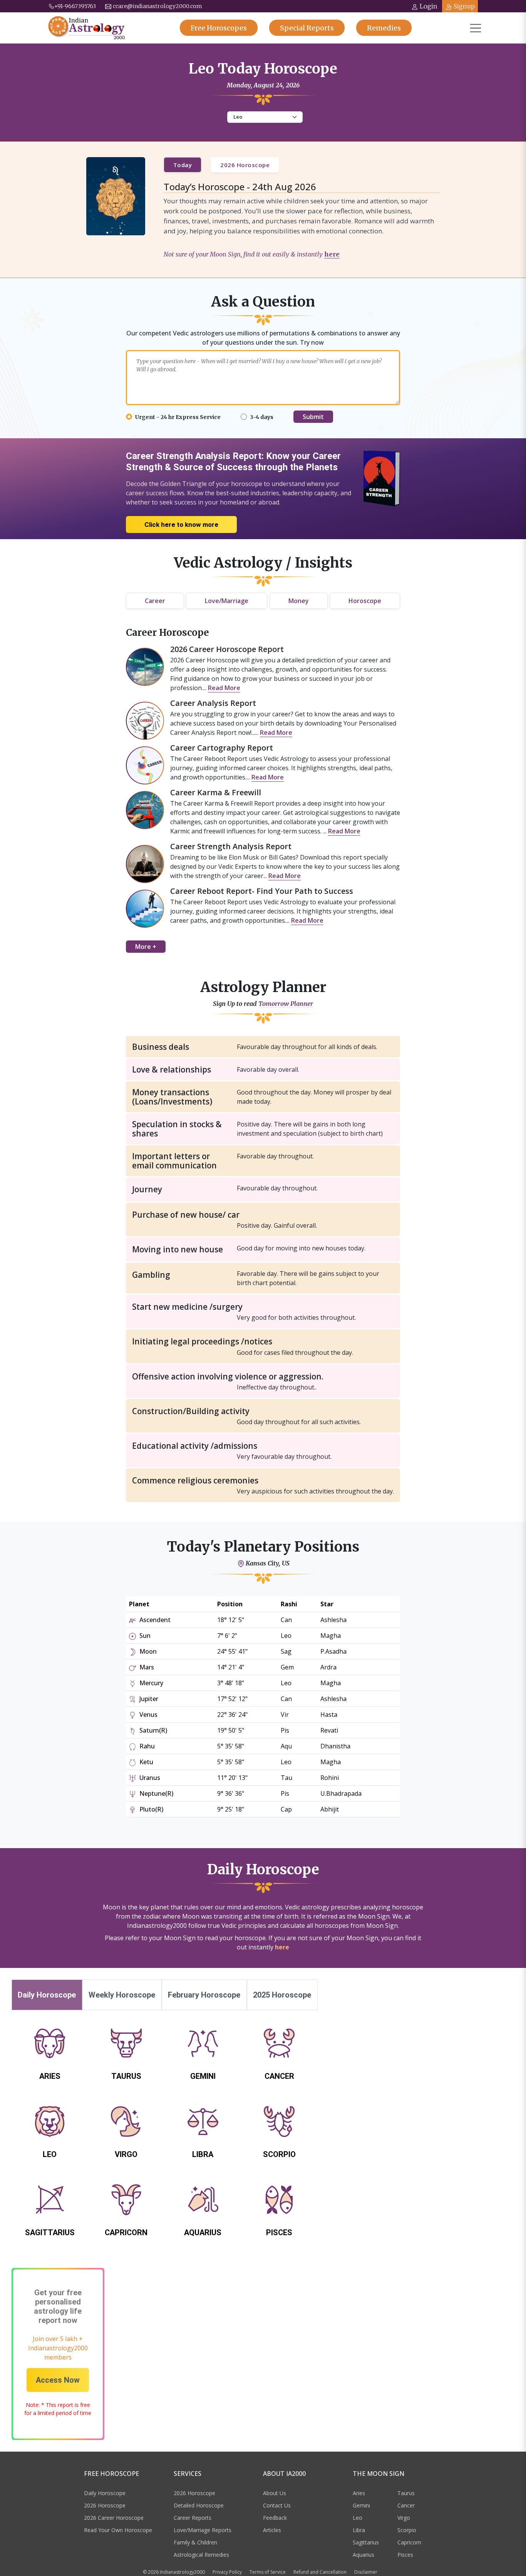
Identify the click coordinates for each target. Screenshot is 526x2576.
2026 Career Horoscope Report (227, 649)
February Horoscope (204, 1995)
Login (429, 6)
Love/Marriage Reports (203, 2530)
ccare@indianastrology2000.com (157, 6)
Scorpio (407, 2530)
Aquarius (364, 2555)
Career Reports (193, 2518)
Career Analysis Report (213, 703)
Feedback (275, 2518)
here (332, 254)
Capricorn (409, 2542)
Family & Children (195, 2542)
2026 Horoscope (245, 165)
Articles (272, 2530)
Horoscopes (219, 28)
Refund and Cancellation (320, 2572)
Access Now (58, 2380)
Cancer (406, 2505)
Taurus (406, 2493)
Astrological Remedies (201, 2555)
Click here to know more (181, 525)
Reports (307, 28)
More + (146, 947)
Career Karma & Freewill (216, 792)
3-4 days (262, 417)
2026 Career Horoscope (114, 2518)
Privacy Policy (227, 2572)
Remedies (384, 28)
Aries (359, 2493)
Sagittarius (366, 2542)
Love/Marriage (227, 601)
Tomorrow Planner (286, 1004)
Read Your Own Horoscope (118, 2530)
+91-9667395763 (75, 6)
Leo (358, 2518)
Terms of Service (268, 2572)
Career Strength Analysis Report (231, 846)
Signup (464, 6)
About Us (275, 2493)
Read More (224, 688)
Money (299, 601)
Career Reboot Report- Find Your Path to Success (262, 891)
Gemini (361, 2505)
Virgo (404, 2518)
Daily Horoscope (47, 1995)
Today (183, 165)
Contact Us (277, 2505)
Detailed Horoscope (199, 2505)
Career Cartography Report (222, 748)
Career (155, 601)
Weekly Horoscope (122, 1995)
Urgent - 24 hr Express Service (178, 417)
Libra (359, 2530)
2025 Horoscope (282, 1995)
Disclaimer (366, 2572)
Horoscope (365, 601)
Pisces (405, 2555)
